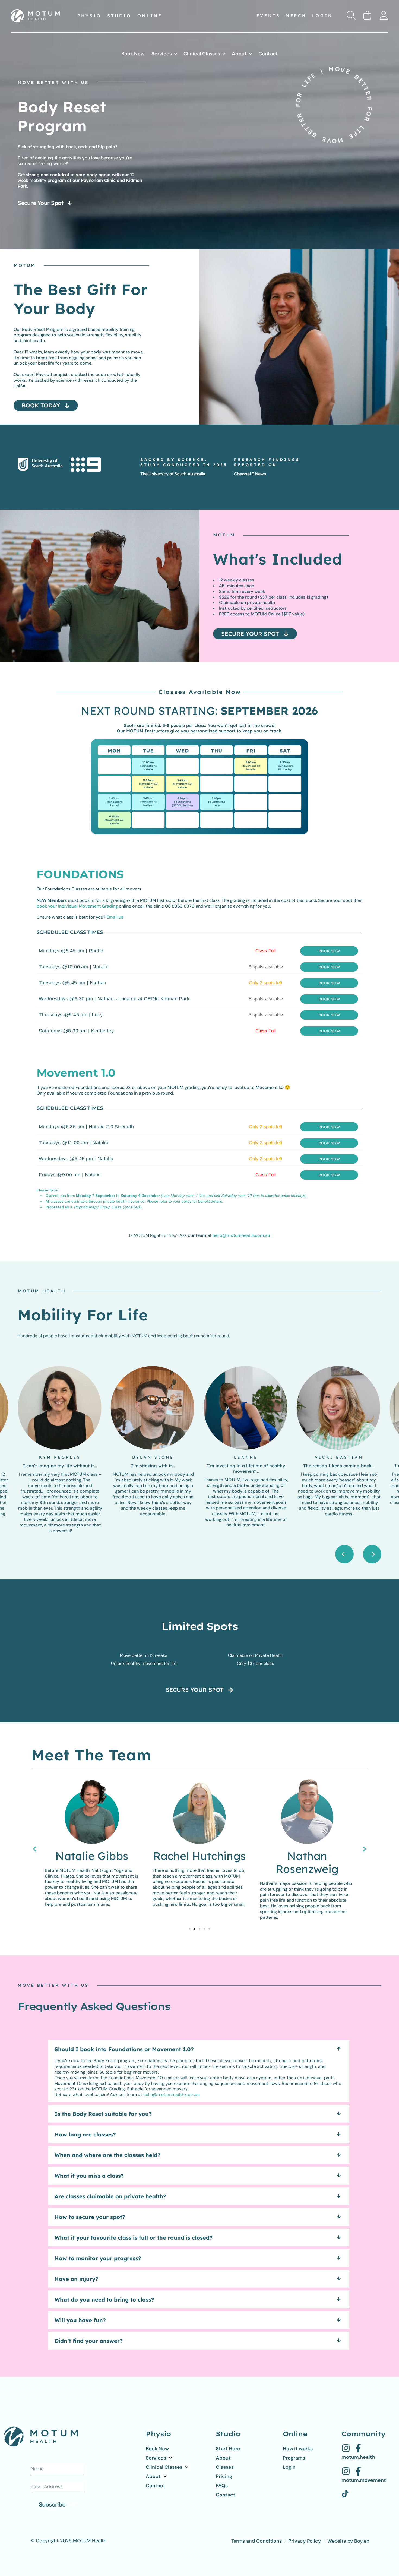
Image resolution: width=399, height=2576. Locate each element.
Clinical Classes (202, 54)
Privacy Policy (305, 2541)
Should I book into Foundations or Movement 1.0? (124, 2049)
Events (268, 16)
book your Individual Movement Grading (77, 906)
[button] (372, 1554)
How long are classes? (85, 2134)
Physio (89, 16)
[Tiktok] (345, 2494)
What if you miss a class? (89, 2176)
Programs (294, 2458)
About (239, 54)
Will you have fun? (80, 2320)
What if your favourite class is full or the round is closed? (134, 2238)
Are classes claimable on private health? (110, 2196)
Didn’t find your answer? (89, 2341)
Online (150, 16)
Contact (268, 54)
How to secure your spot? (90, 2217)
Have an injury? (76, 2279)
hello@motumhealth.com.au (241, 1235)
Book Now (133, 54)
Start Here (228, 2449)
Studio (119, 16)
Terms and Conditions (256, 2541)
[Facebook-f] (358, 2448)
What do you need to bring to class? (104, 2300)
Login (323, 16)
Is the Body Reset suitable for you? (103, 2114)
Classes (225, 2467)
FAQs (222, 2486)
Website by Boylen (348, 2541)
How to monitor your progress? (98, 2258)
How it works (298, 2449)
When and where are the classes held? (107, 2155)
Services (162, 54)
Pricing (224, 2476)
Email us (115, 917)
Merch (296, 16)
